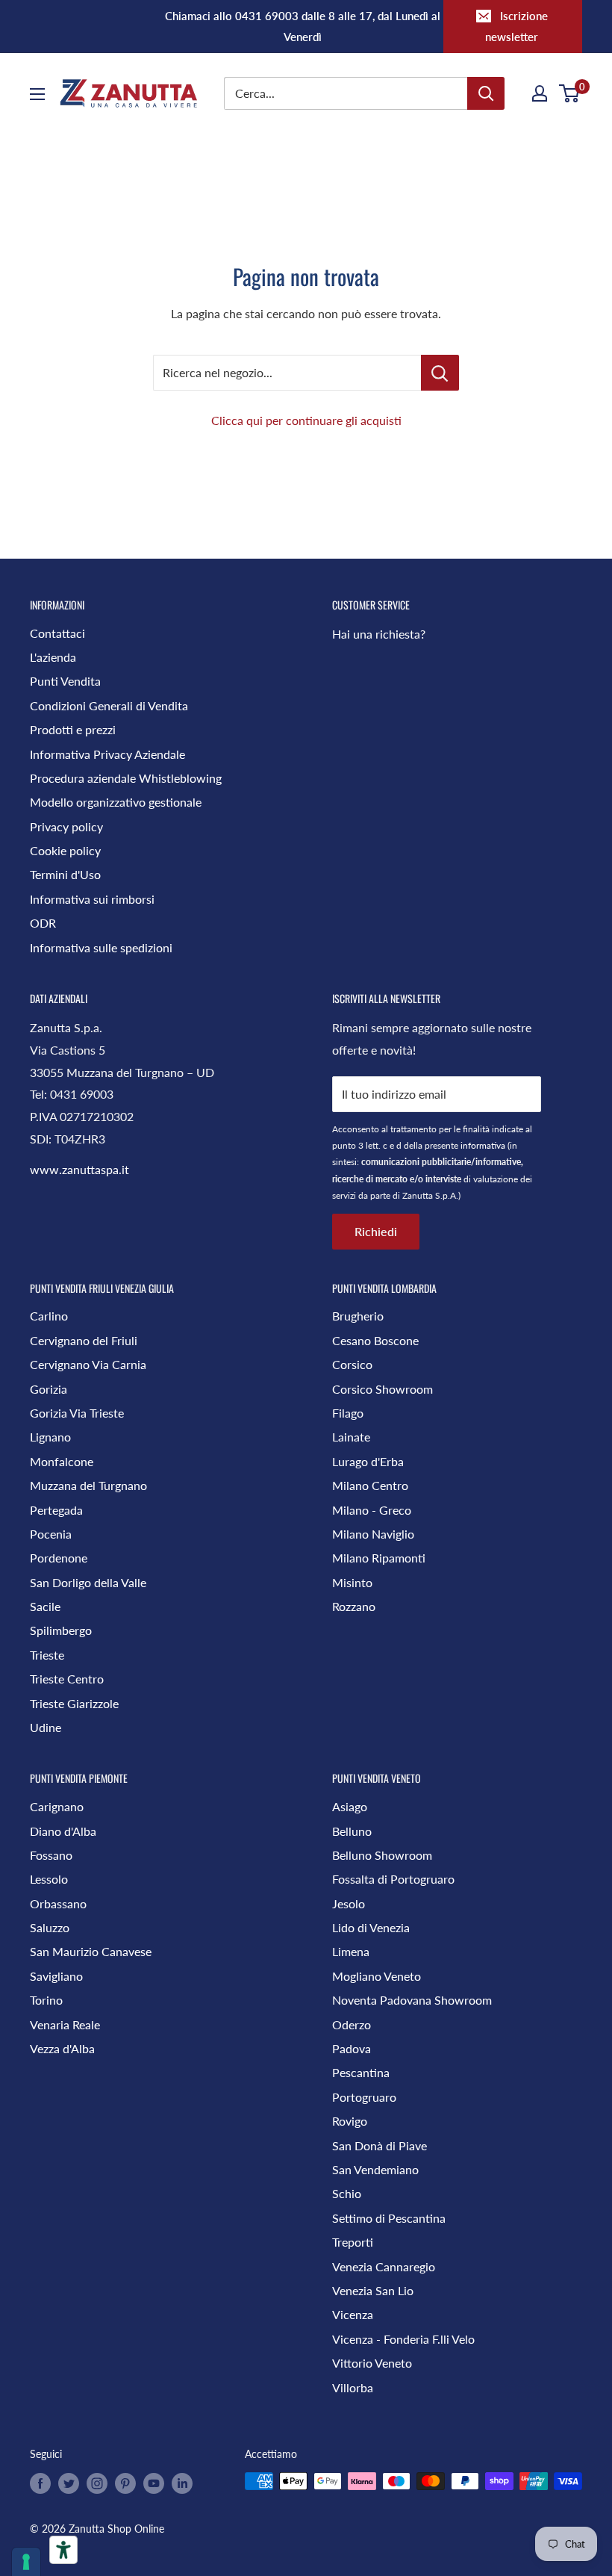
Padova (352, 2048)
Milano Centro (370, 1485)
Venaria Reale (65, 2024)
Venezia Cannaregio (384, 2266)
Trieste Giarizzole (74, 1703)
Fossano (51, 1855)
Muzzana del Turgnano (88, 1485)
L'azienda (53, 657)
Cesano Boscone (375, 1340)
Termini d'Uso (65, 874)
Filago (348, 1413)
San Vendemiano (375, 2169)
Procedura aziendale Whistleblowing (126, 778)
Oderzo (352, 2024)
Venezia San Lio (373, 2290)
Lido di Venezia (371, 1927)
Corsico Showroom (382, 1389)
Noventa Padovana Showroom (412, 2000)
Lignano (50, 1437)
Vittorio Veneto (372, 2363)
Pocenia (51, 1534)
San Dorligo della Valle (88, 1582)
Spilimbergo (61, 1630)
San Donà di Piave (380, 2145)
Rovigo (350, 2121)
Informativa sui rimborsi (92, 899)
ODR (43, 923)
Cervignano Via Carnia (88, 1364)
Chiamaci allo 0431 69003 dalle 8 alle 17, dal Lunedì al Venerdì (303, 26)
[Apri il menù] (37, 94)
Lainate (351, 1437)
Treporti (353, 2242)
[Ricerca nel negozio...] (440, 373)
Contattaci (57, 633)
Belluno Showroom (382, 1855)
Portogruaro (364, 2097)
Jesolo (349, 1903)
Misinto (352, 1582)
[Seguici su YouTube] (154, 2483)
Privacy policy (66, 826)
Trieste (47, 1655)
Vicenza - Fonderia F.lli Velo (403, 2339)
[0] (570, 93)
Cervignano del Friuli (84, 1340)
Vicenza (353, 2314)
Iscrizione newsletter (516, 26)
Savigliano (56, 1976)
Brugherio (358, 1316)
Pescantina (361, 2072)
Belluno (352, 1831)
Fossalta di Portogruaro (393, 1879)
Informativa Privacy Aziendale (107, 754)
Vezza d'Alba (62, 2048)
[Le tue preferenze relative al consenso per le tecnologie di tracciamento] (26, 2562)
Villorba (353, 2387)
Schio (347, 2193)
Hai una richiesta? (379, 634)
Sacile (45, 1606)
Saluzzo (50, 1927)
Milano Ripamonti (379, 1558)
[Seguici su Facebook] (40, 2483)
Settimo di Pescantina (389, 2218)
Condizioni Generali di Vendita (109, 705)
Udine (46, 1727)
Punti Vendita (65, 681)
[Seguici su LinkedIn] (182, 2483)
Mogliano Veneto (377, 1976)
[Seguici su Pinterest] (125, 2483)
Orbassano (58, 1903)
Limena (351, 1951)
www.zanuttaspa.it (79, 1169)
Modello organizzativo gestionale (116, 802)
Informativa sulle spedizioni (101, 947)
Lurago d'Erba (368, 1461)
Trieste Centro (67, 1679)
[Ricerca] (486, 93)
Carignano (57, 1806)
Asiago (350, 1806)
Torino (46, 2000)
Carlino (49, 1316)
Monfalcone (62, 1461)
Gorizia (49, 1389)
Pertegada (56, 1510)
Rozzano (354, 1606)
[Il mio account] (540, 93)
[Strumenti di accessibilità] (63, 2550)
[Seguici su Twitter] (69, 2483)
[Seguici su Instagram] (97, 2483)
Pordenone (59, 1558)
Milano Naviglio (373, 1534)
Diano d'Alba (63, 1831)
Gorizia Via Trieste (77, 1413)
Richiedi (376, 1231)
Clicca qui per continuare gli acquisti (306, 420)
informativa (483, 1145)
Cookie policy (65, 850)
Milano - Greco (372, 1510)
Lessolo (49, 1879)
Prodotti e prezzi (73, 729)
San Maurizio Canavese (91, 1951)
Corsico (352, 1364)
